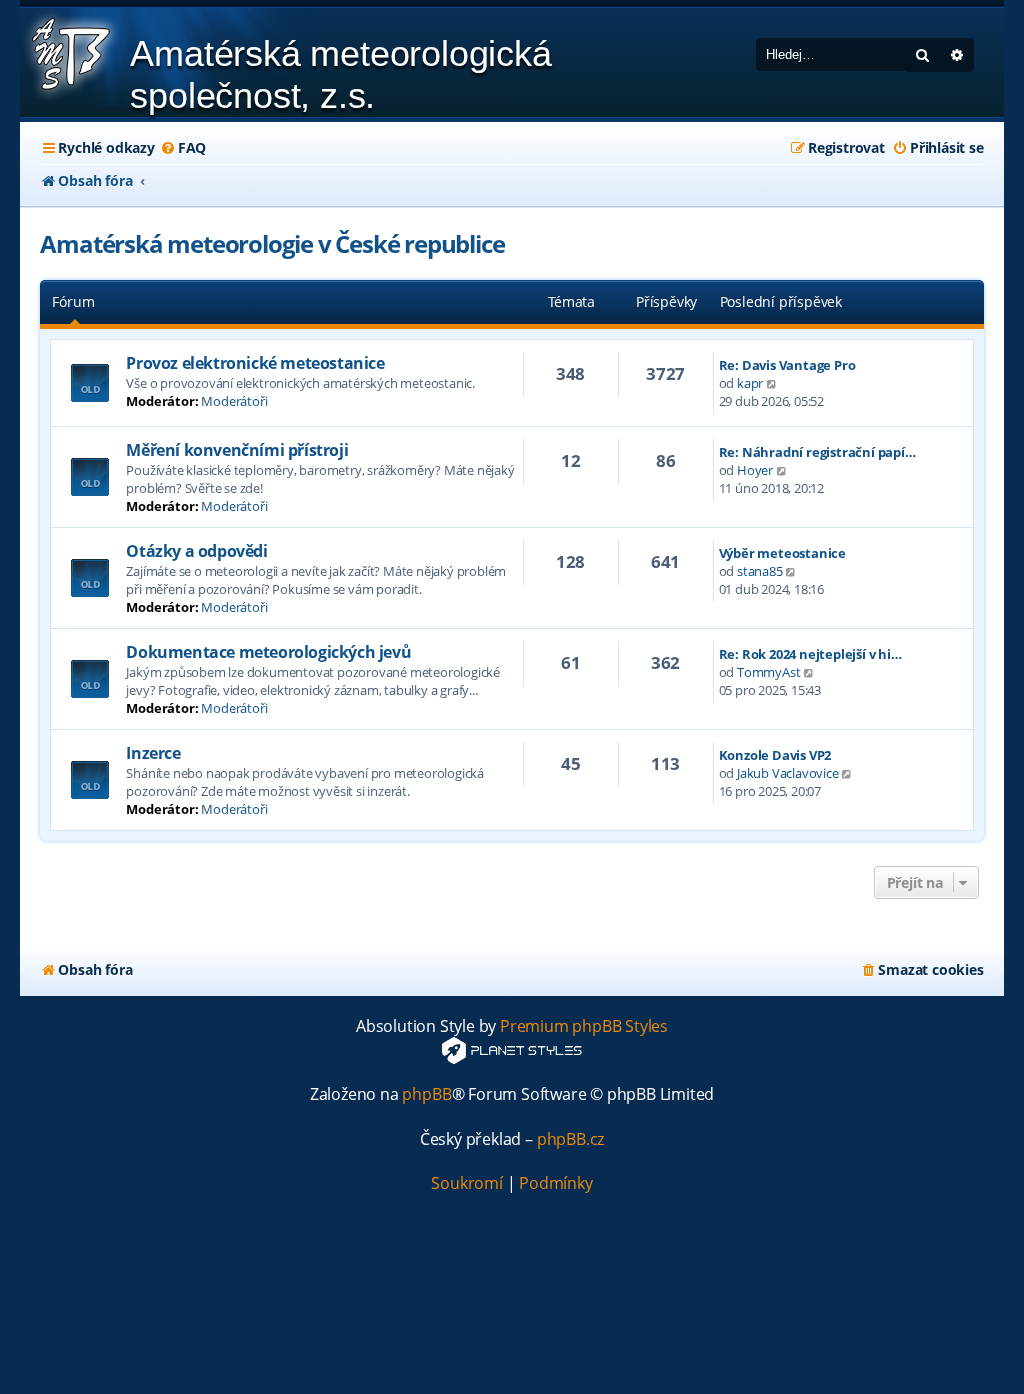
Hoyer (755, 470)
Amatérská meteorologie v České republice (272, 243)
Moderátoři (234, 401)
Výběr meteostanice (782, 553)
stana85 (760, 571)
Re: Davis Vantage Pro (787, 365)
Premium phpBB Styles (584, 1026)
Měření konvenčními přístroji (237, 450)
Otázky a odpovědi (196, 551)
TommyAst (768, 672)
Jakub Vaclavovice (788, 773)
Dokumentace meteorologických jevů (268, 652)
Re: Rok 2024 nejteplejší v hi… (810, 654)
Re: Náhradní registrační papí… (817, 452)
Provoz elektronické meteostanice (255, 363)
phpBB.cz (570, 1139)
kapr (750, 383)
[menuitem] (183, 148)
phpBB (426, 1094)
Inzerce (153, 753)
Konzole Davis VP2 (775, 755)
